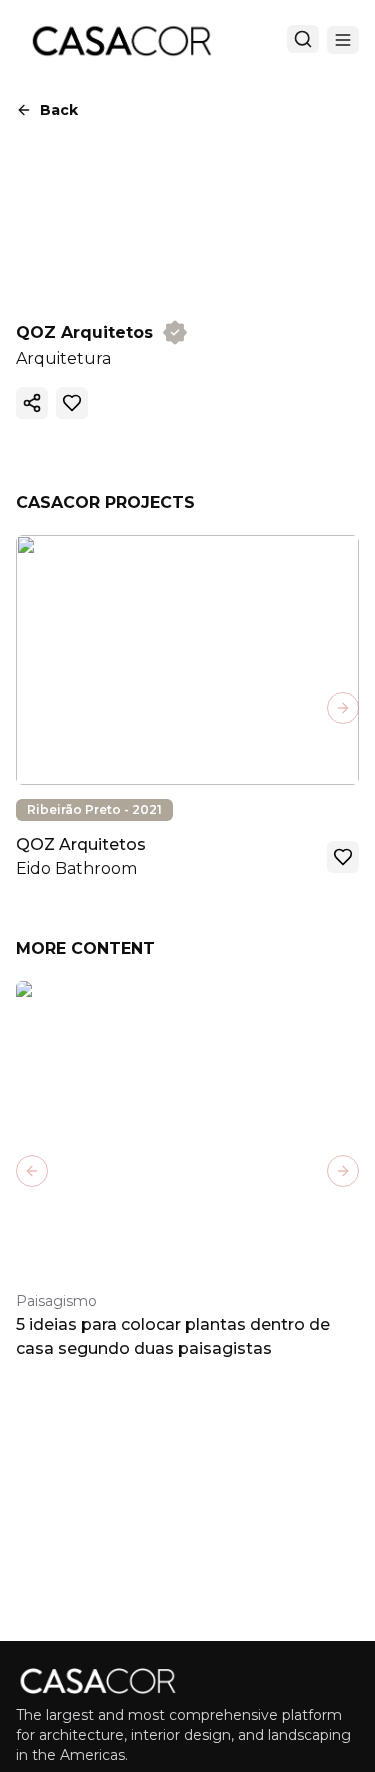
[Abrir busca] (303, 39)
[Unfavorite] (72, 403)
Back (59, 110)
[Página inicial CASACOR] (121, 40)
